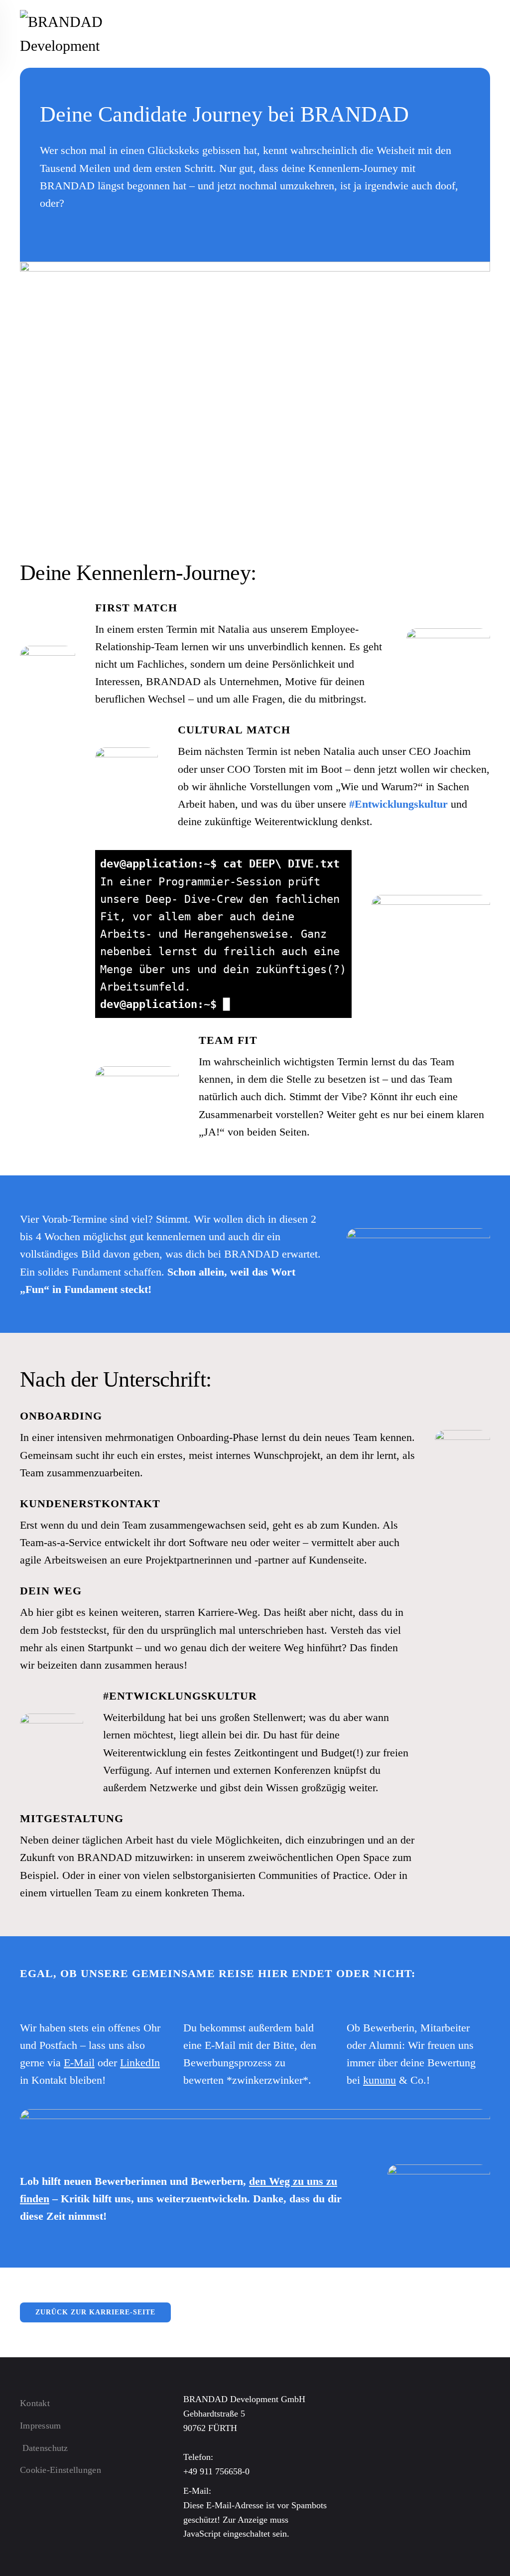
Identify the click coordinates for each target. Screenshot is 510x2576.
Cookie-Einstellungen (61, 2470)
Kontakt (35, 2403)
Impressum (41, 2426)
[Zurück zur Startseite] (87, 34)
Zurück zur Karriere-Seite (95, 2312)
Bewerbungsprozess (228, 2063)
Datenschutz (45, 2448)
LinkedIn (140, 2063)
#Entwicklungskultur (398, 804)
